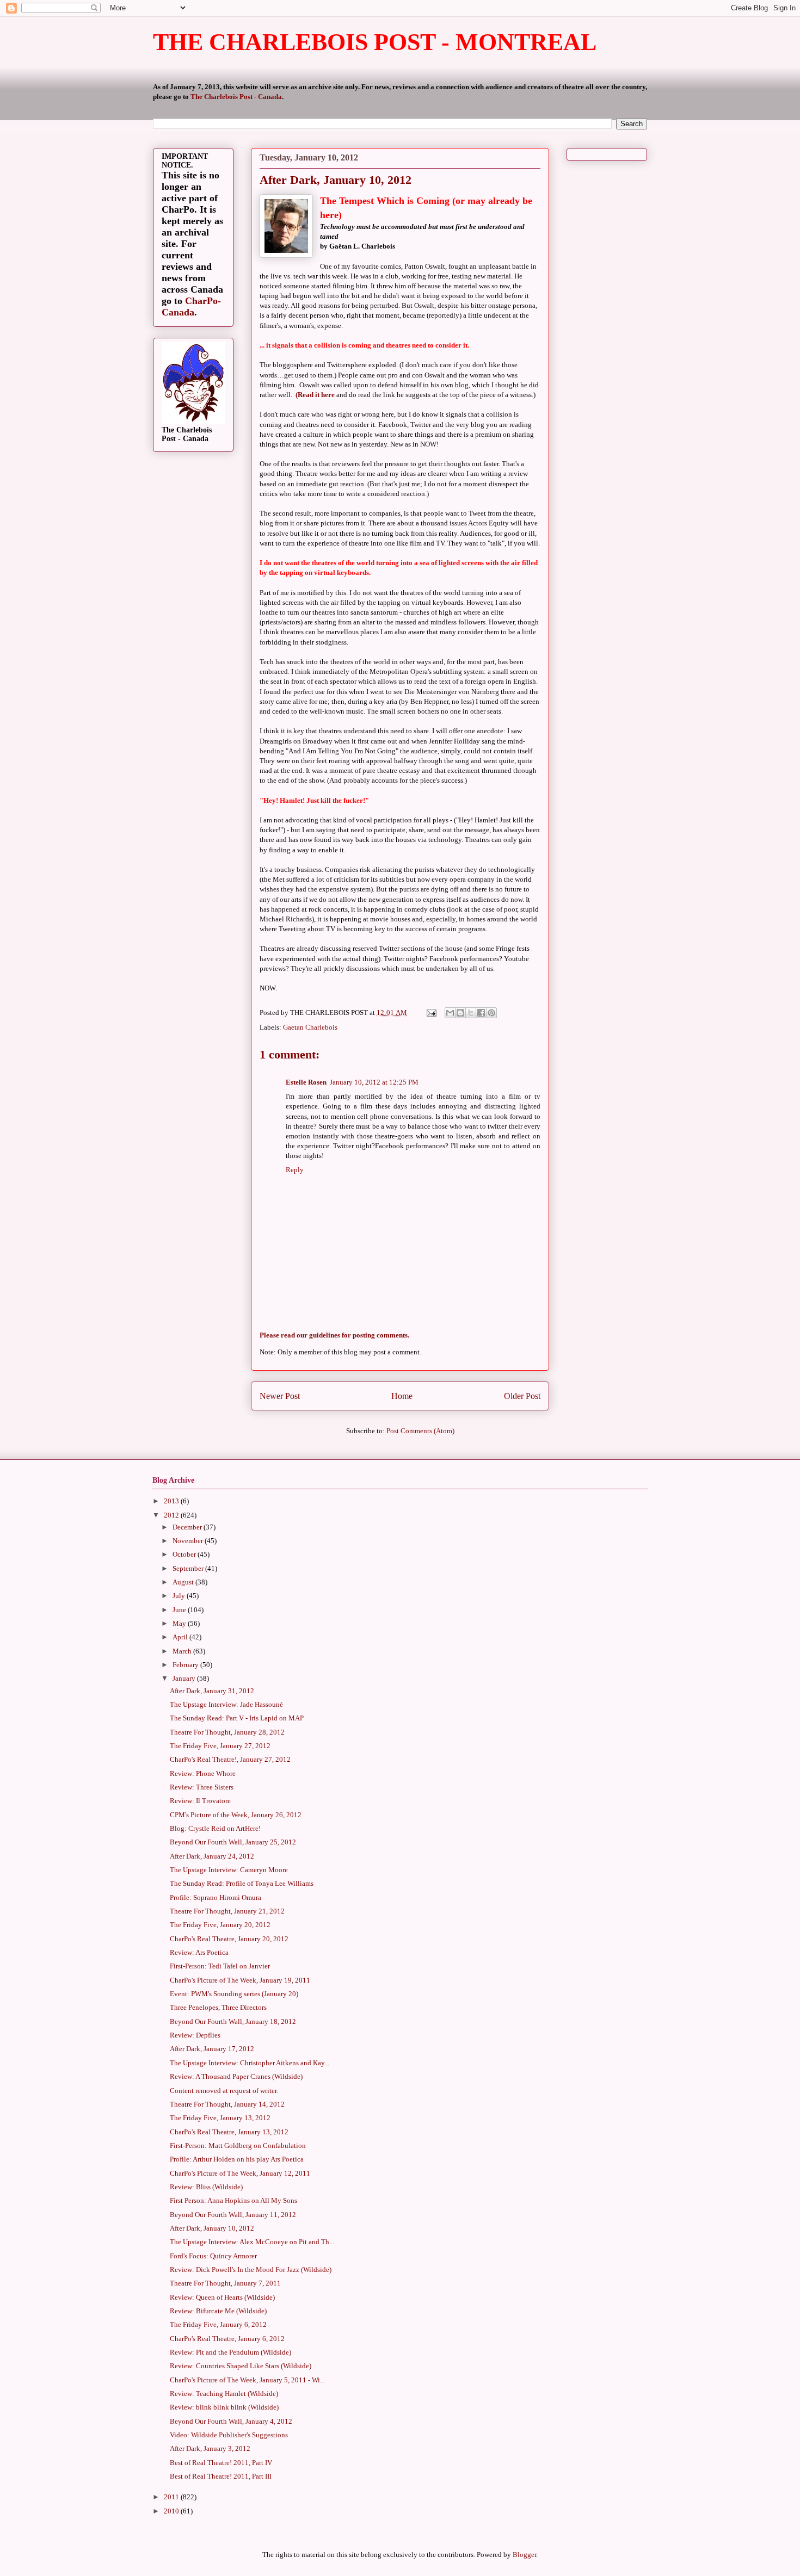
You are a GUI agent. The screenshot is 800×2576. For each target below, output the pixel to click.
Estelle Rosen (306, 1082)
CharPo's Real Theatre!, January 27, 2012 (230, 1759)
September (189, 1568)
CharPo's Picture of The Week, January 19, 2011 (240, 1980)
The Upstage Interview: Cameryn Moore (229, 1870)
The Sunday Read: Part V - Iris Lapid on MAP (237, 1718)
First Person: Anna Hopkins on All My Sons (233, 2200)
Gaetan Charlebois (310, 1027)
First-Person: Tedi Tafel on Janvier (220, 1966)
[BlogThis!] (460, 1013)
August (184, 1582)
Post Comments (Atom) (420, 1431)
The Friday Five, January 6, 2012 (218, 2324)
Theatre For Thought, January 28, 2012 (227, 1732)
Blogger (524, 2555)
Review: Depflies (195, 2035)
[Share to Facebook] (481, 1013)
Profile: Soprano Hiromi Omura (216, 1897)
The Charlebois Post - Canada (236, 97)
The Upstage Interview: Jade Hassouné (226, 1704)
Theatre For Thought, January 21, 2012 (227, 1911)
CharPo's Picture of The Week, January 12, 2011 (240, 2173)
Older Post (522, 1396)
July (180, 1596)
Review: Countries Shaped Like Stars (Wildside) (241, 2366)
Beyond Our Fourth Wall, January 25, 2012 (233, 1842)
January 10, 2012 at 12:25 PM (374, 1082)
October (185, 1554)
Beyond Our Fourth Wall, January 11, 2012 (233, 2215)
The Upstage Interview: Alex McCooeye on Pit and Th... (252, 2242)
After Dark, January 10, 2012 (212, 2228)
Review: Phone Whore (203, 1773)
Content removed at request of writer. (224, 2091)
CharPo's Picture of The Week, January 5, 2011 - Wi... (247, 2380)
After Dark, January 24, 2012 (212, 1856)
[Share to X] (471, 1013)
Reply (295, 1170)
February (186, 1665)
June (180, 1610)
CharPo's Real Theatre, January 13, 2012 (229, 2132)
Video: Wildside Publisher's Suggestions (229, 2435)
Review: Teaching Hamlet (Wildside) (224, 2394)
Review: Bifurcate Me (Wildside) (218, 2311)
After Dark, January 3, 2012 (210, 2448)
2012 (172, 1515)
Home (402, 1396)
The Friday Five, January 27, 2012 (220, 1746)
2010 (172, 2511)
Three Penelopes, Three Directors (218, 2007)
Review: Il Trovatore (200, 1801)
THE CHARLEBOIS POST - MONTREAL (375, 42)
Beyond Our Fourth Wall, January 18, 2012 (233, 2021)
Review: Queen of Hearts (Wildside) (222, 2297)
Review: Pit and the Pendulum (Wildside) (230, 2352)
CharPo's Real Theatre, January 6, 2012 (227, 2339)
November (189, 1541)
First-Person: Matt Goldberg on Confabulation (238, 2145)
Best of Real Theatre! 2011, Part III (221, 2476)
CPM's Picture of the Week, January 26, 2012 (236, 1815)
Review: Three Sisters (202, 1787)
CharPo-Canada (191, 306)
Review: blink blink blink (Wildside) (224, 2407)
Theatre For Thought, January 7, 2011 (225, 2283)
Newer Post (280, 1396)
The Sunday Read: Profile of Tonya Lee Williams (242, 1883)
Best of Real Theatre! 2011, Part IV (221, 2463)
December (188, 1527)
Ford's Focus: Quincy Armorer (213, 2256)
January (185, 1678)
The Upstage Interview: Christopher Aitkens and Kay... (250, 2063)
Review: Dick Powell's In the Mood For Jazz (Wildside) (251, 2270)
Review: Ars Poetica (199, 1952)
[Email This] (450, 1013)
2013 (172, 1501)
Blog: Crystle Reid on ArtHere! (215, 1828)
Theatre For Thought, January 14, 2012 (227, 2104)
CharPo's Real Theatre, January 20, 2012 (229, 1939)
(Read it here (314, 395)
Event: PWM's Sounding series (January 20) (234, 1994)
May (180, 1623)
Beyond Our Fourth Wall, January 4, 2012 (231, 2421)
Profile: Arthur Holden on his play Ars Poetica (237, 2159)
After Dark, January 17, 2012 (212, 2049)
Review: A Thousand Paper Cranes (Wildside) (236, 2076)
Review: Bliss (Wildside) (206, 2187)
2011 (172, 2497)
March (183, 1651)
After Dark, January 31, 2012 (212, 1691)
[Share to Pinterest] (491, 1013)
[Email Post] (430, 1013)
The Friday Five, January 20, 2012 (220, 1925)
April (181, 1637)
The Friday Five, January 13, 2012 (220, 2118)
